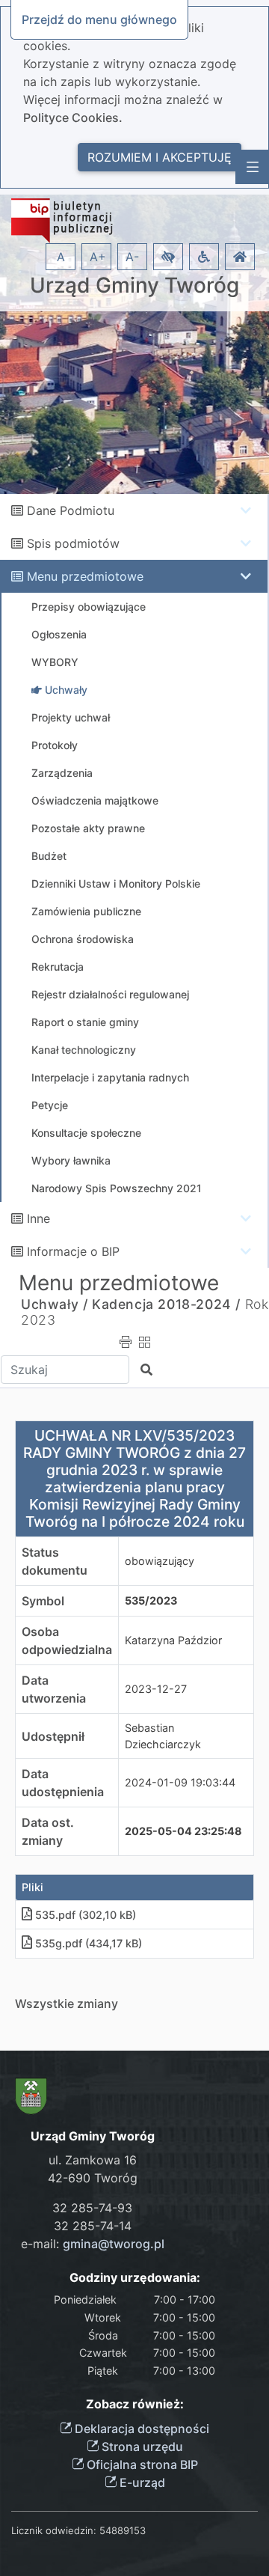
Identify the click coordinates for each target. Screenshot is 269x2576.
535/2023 (151, 1600)
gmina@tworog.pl (114, 2244)
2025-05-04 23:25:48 (183, 1831)
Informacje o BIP (73, 1251)
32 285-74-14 (93, 2226)
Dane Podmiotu (71, 510)
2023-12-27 (156, 1689)
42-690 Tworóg (93, 2178)
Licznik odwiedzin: (54, 2530)
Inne (38, 1218)
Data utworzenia (54, 1689)
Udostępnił (53, 1736)
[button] (168, 257)
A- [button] (132, 257)
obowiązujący (160, 1561)
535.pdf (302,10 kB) (86, 1915)
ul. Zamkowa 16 (93, 2160)
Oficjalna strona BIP (141, 2464)
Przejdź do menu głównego (99, 19)
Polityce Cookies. (73, 117)
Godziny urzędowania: (135, 2278)
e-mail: (93, 2244)
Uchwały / (54, 1304)
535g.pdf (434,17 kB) (89, 1943)
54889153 (123, 2530)
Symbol (43, 1601)
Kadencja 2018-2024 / (166, 1304)
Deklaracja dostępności (140, 2429)
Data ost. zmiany (48, 1831)
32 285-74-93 (92, 2208)
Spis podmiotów (73, 543)
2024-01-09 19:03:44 (180, 1782)
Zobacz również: (135, 2404)
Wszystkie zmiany (67, 2003)
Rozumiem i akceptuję (160, 157)
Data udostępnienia (63, 1783)
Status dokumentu (55, 1561)
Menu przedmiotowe (85, 576)
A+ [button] (98, 257)
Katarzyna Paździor (173, 1640)
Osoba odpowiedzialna (67, 1640)
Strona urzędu (141, 2447)
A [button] (61, 257)
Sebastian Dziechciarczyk (163, 1736)
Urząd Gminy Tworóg (134, 286)
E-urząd (141, 2482)
